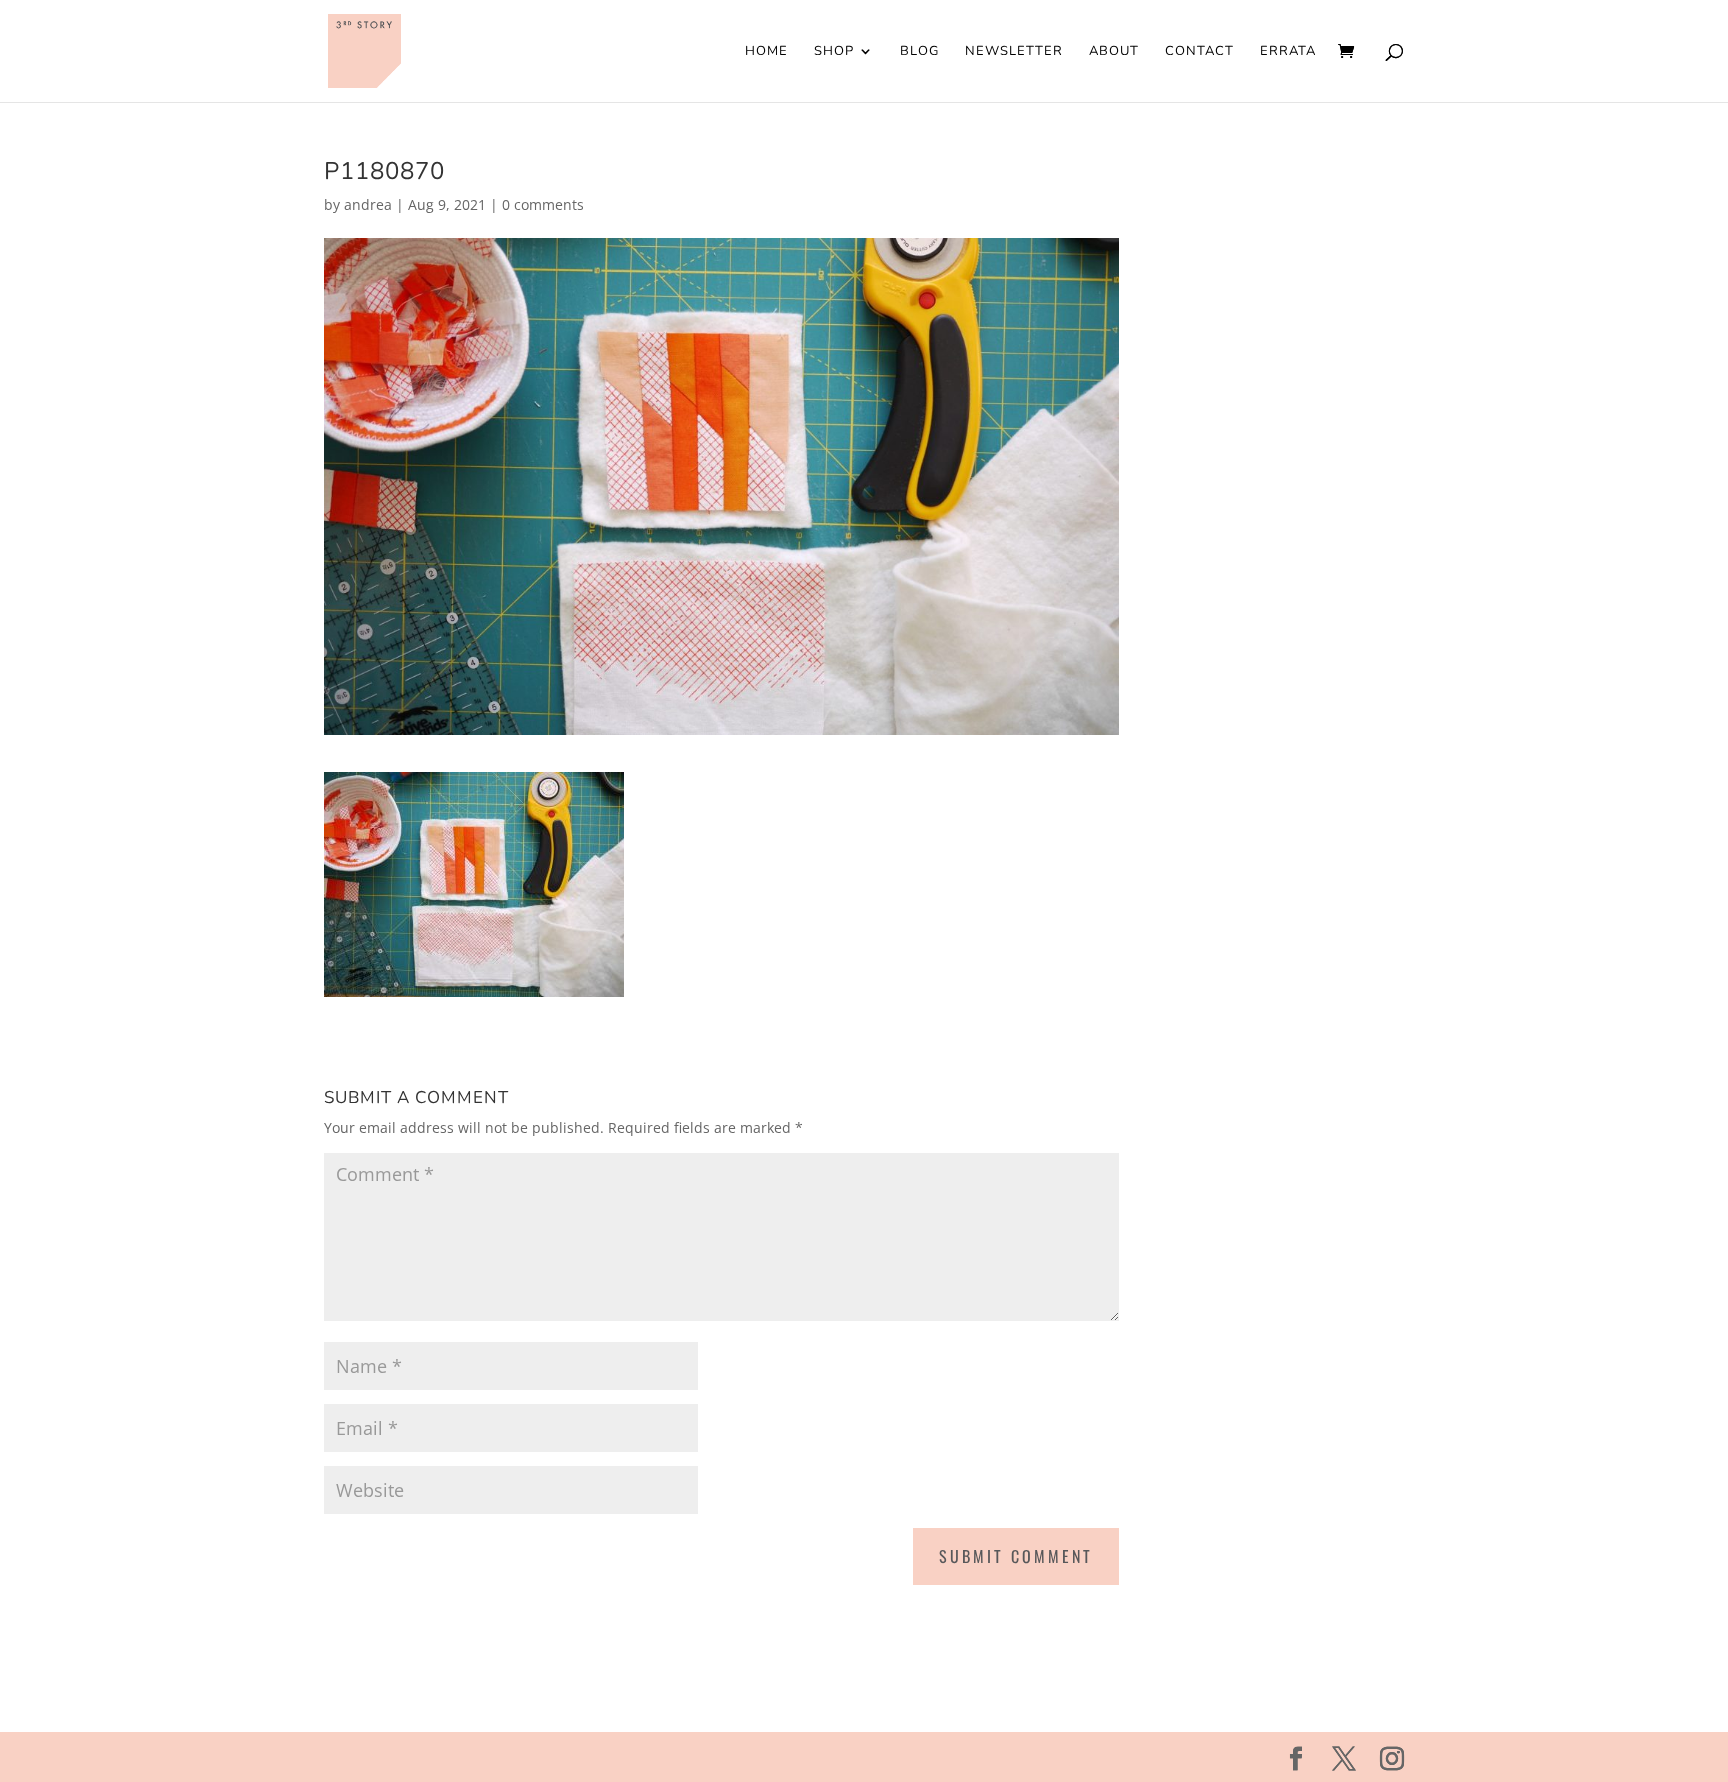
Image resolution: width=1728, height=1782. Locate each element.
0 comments (543, 204)
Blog (919, 52)
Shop (834, 52)
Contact (1199, 52)
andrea (368, 204)
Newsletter (1014, 52)
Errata (1288, 52)
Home (766, 52)
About (1114, 52)
